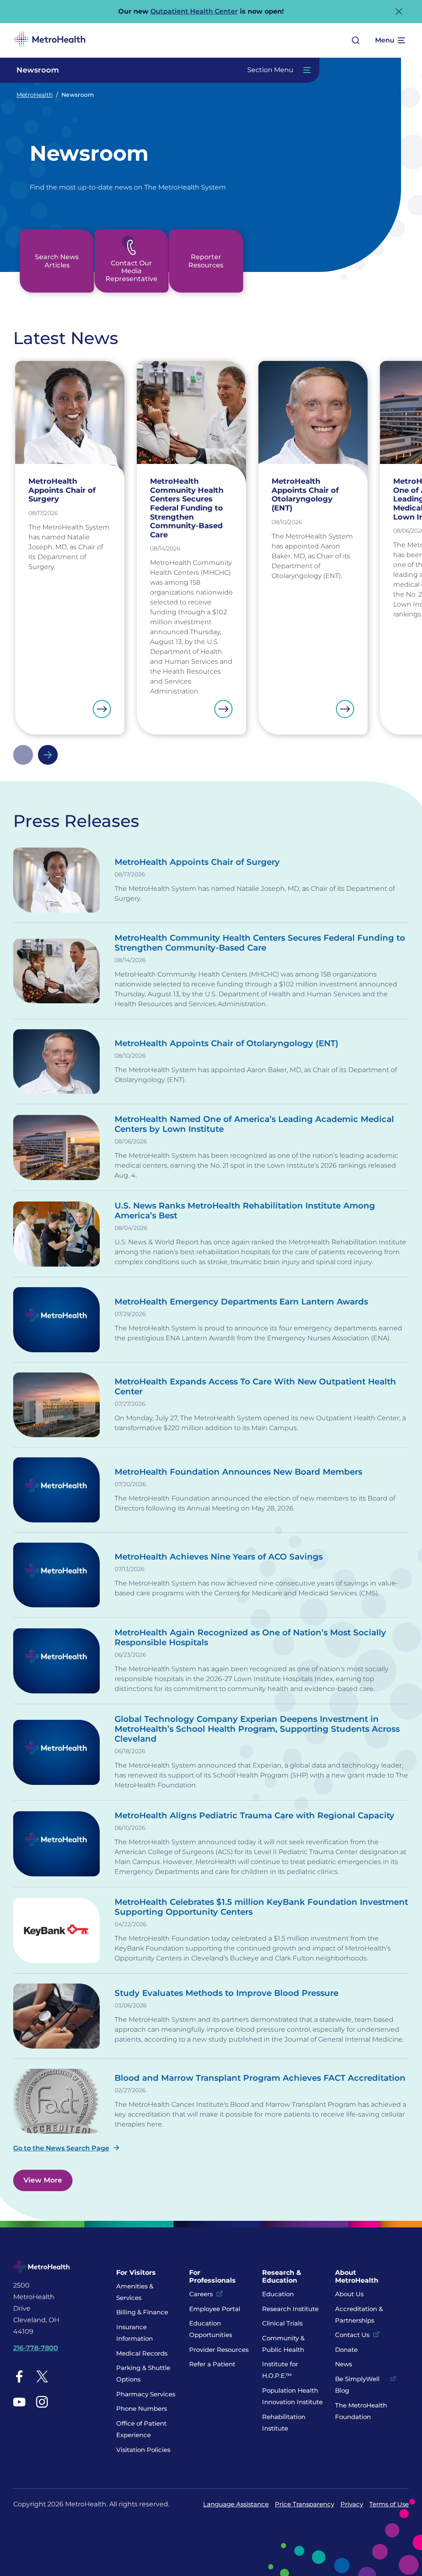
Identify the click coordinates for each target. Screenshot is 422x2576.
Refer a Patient (212, 2364)
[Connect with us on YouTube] (19, 2402)
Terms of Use (389, 2504)
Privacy (352, 2504)
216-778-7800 (36, 2348)
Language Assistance (236, 2504)
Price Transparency (305, 2504)
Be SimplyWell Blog (357, 2385)
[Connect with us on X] (42, 2376)
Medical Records (142, 2353)
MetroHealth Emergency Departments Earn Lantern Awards (241, 1302)
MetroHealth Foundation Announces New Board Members (238, 1472)
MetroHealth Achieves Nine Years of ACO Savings (219, 1557)
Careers (201, 2294)
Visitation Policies (143, 2450)
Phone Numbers (142, 2409)
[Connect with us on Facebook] (19, 2376)
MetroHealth (35, 95)
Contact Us (352, 2335)
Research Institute (290, 2309)
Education (278, 2294)
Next (48, 755)
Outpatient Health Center (194, 11)
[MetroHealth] (49, 40)
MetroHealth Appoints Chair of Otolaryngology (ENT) (226, 1043)
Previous (23, 755)
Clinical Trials (282, 2323)
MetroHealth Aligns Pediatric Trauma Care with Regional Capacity (254, 1815)
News (343, 2364)
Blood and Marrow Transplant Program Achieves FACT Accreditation (260, 2078)
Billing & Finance (142, 2312)
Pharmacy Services (146, 2394)
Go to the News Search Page (61, 2148)
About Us (349, 2294)
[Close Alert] (399, 12)
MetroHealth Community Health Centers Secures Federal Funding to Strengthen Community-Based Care (260, 943)
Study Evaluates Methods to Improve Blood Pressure (226, 1993)
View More (43, 2180)
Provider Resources (219, 2350)
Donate (347, 2350)
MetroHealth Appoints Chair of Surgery (197, 862)
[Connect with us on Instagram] (42, 2402)
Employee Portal (215, 2309)
